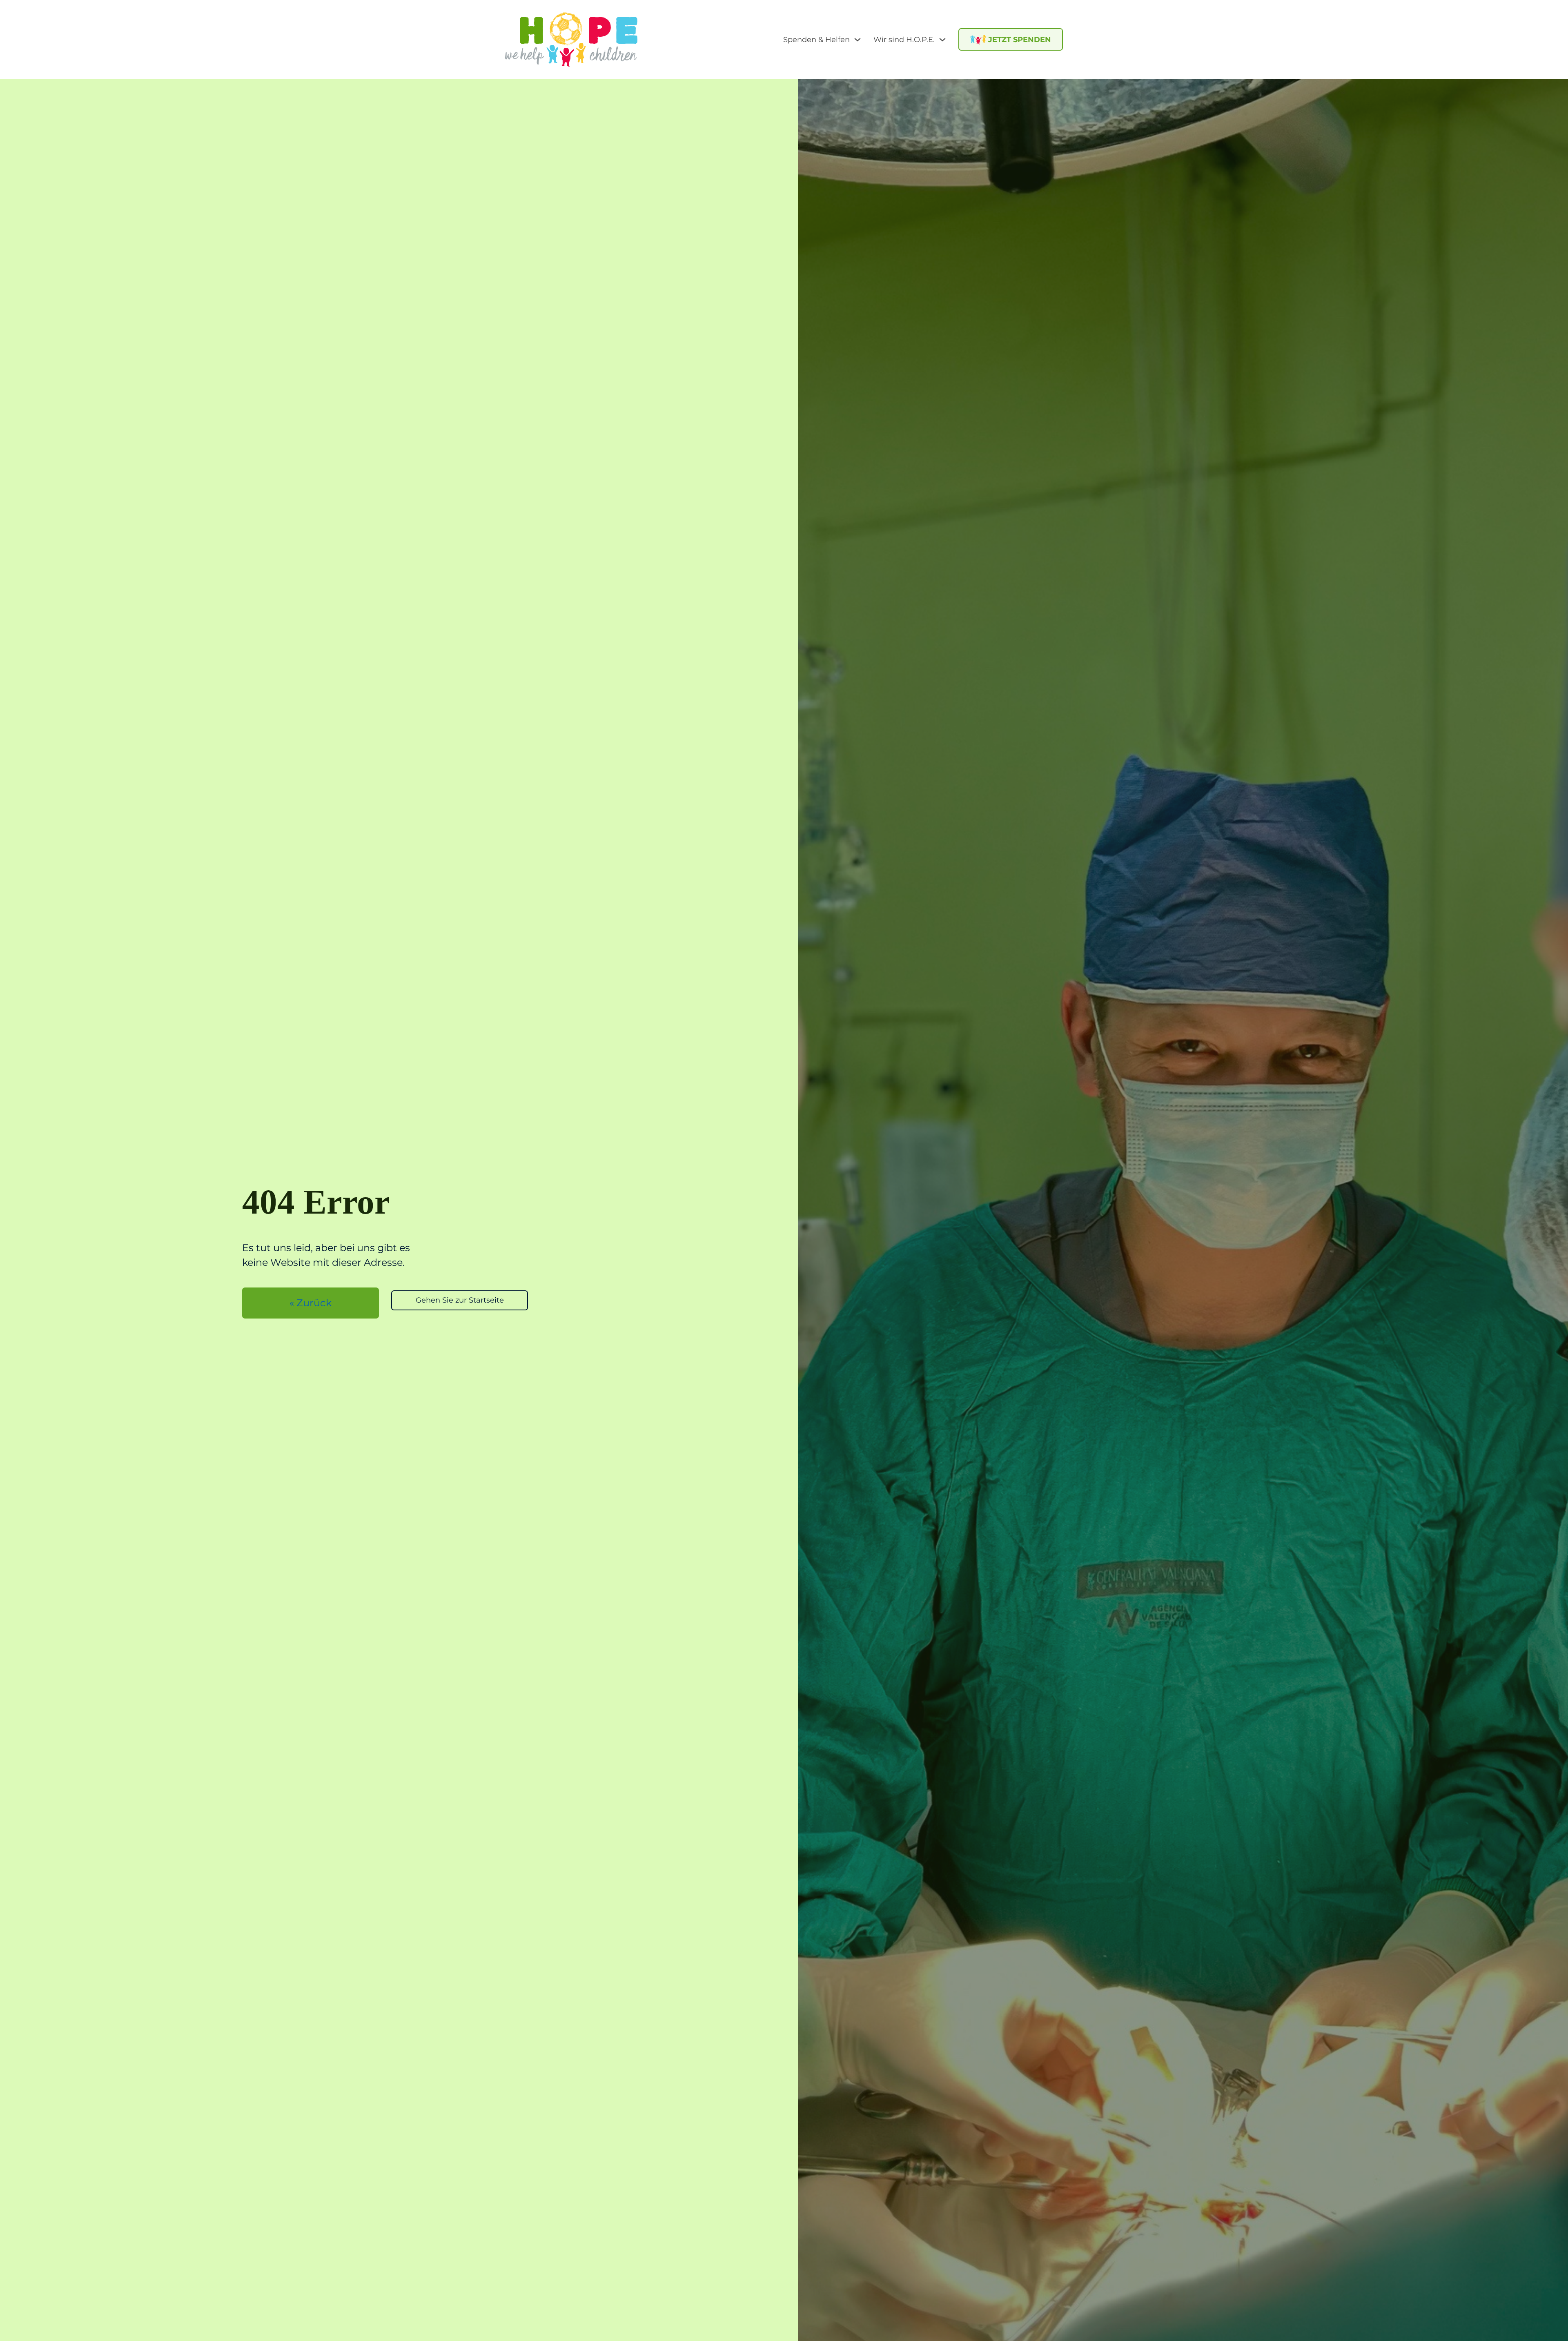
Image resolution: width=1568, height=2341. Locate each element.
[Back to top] (1539, 2278)
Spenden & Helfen (816, 40)
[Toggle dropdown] (857, 40)
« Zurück (311, 1303)
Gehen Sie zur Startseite (460, 1300)
